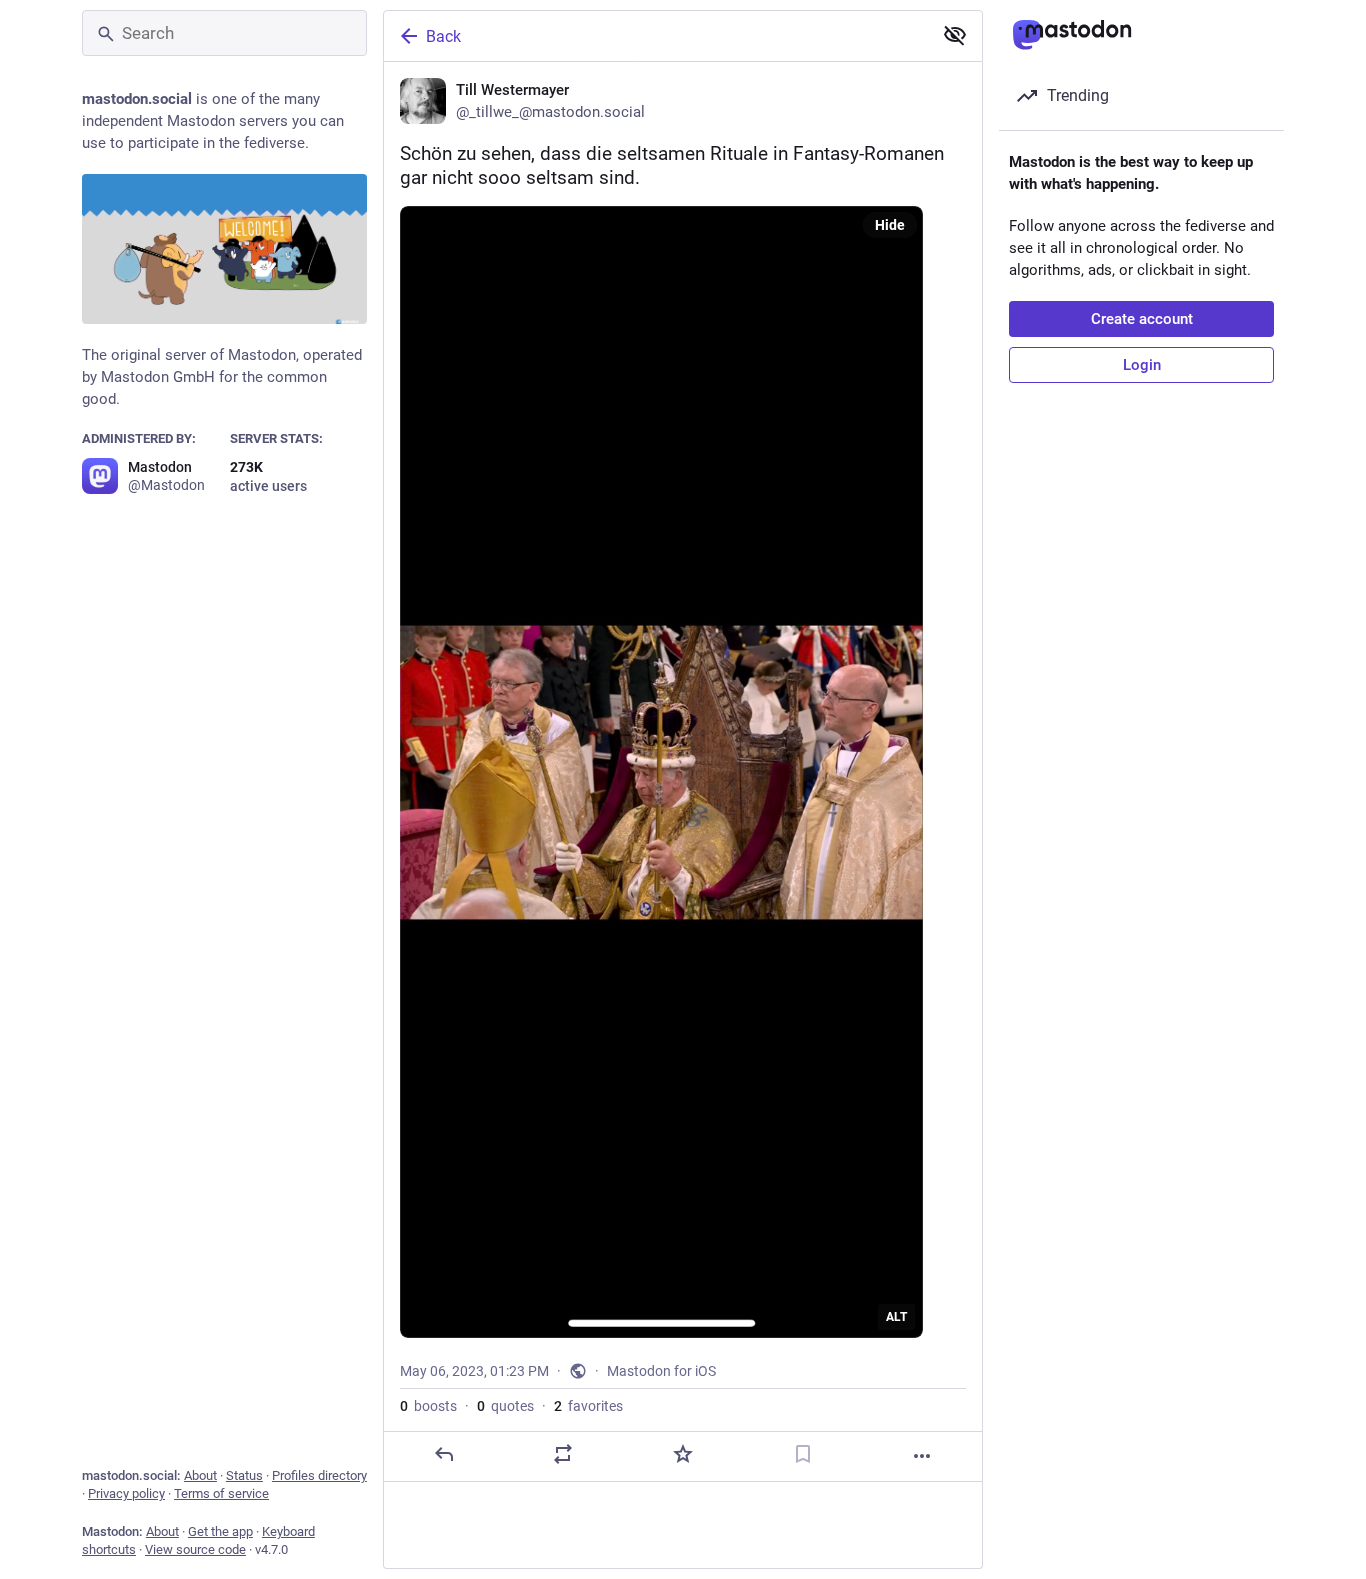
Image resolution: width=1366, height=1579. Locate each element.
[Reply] (444, 1454)
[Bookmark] (803, 1454)
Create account (1142, 319)
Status (244, 1475)
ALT (896, 1317)
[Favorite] (683, 1454)
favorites (588, 1406)
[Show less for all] (955, 35)
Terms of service (221, 1493)
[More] (922, 1456)
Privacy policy (126, 1493)
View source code (195, 1549)
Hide (890, 225)
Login (1142, 365)
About (200, 1475)
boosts (428, 1406)
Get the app (220, 1531)
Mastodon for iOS (661, 1371)
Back (443, 36)
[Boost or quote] (563, 1454)
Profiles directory (319, 1475)
